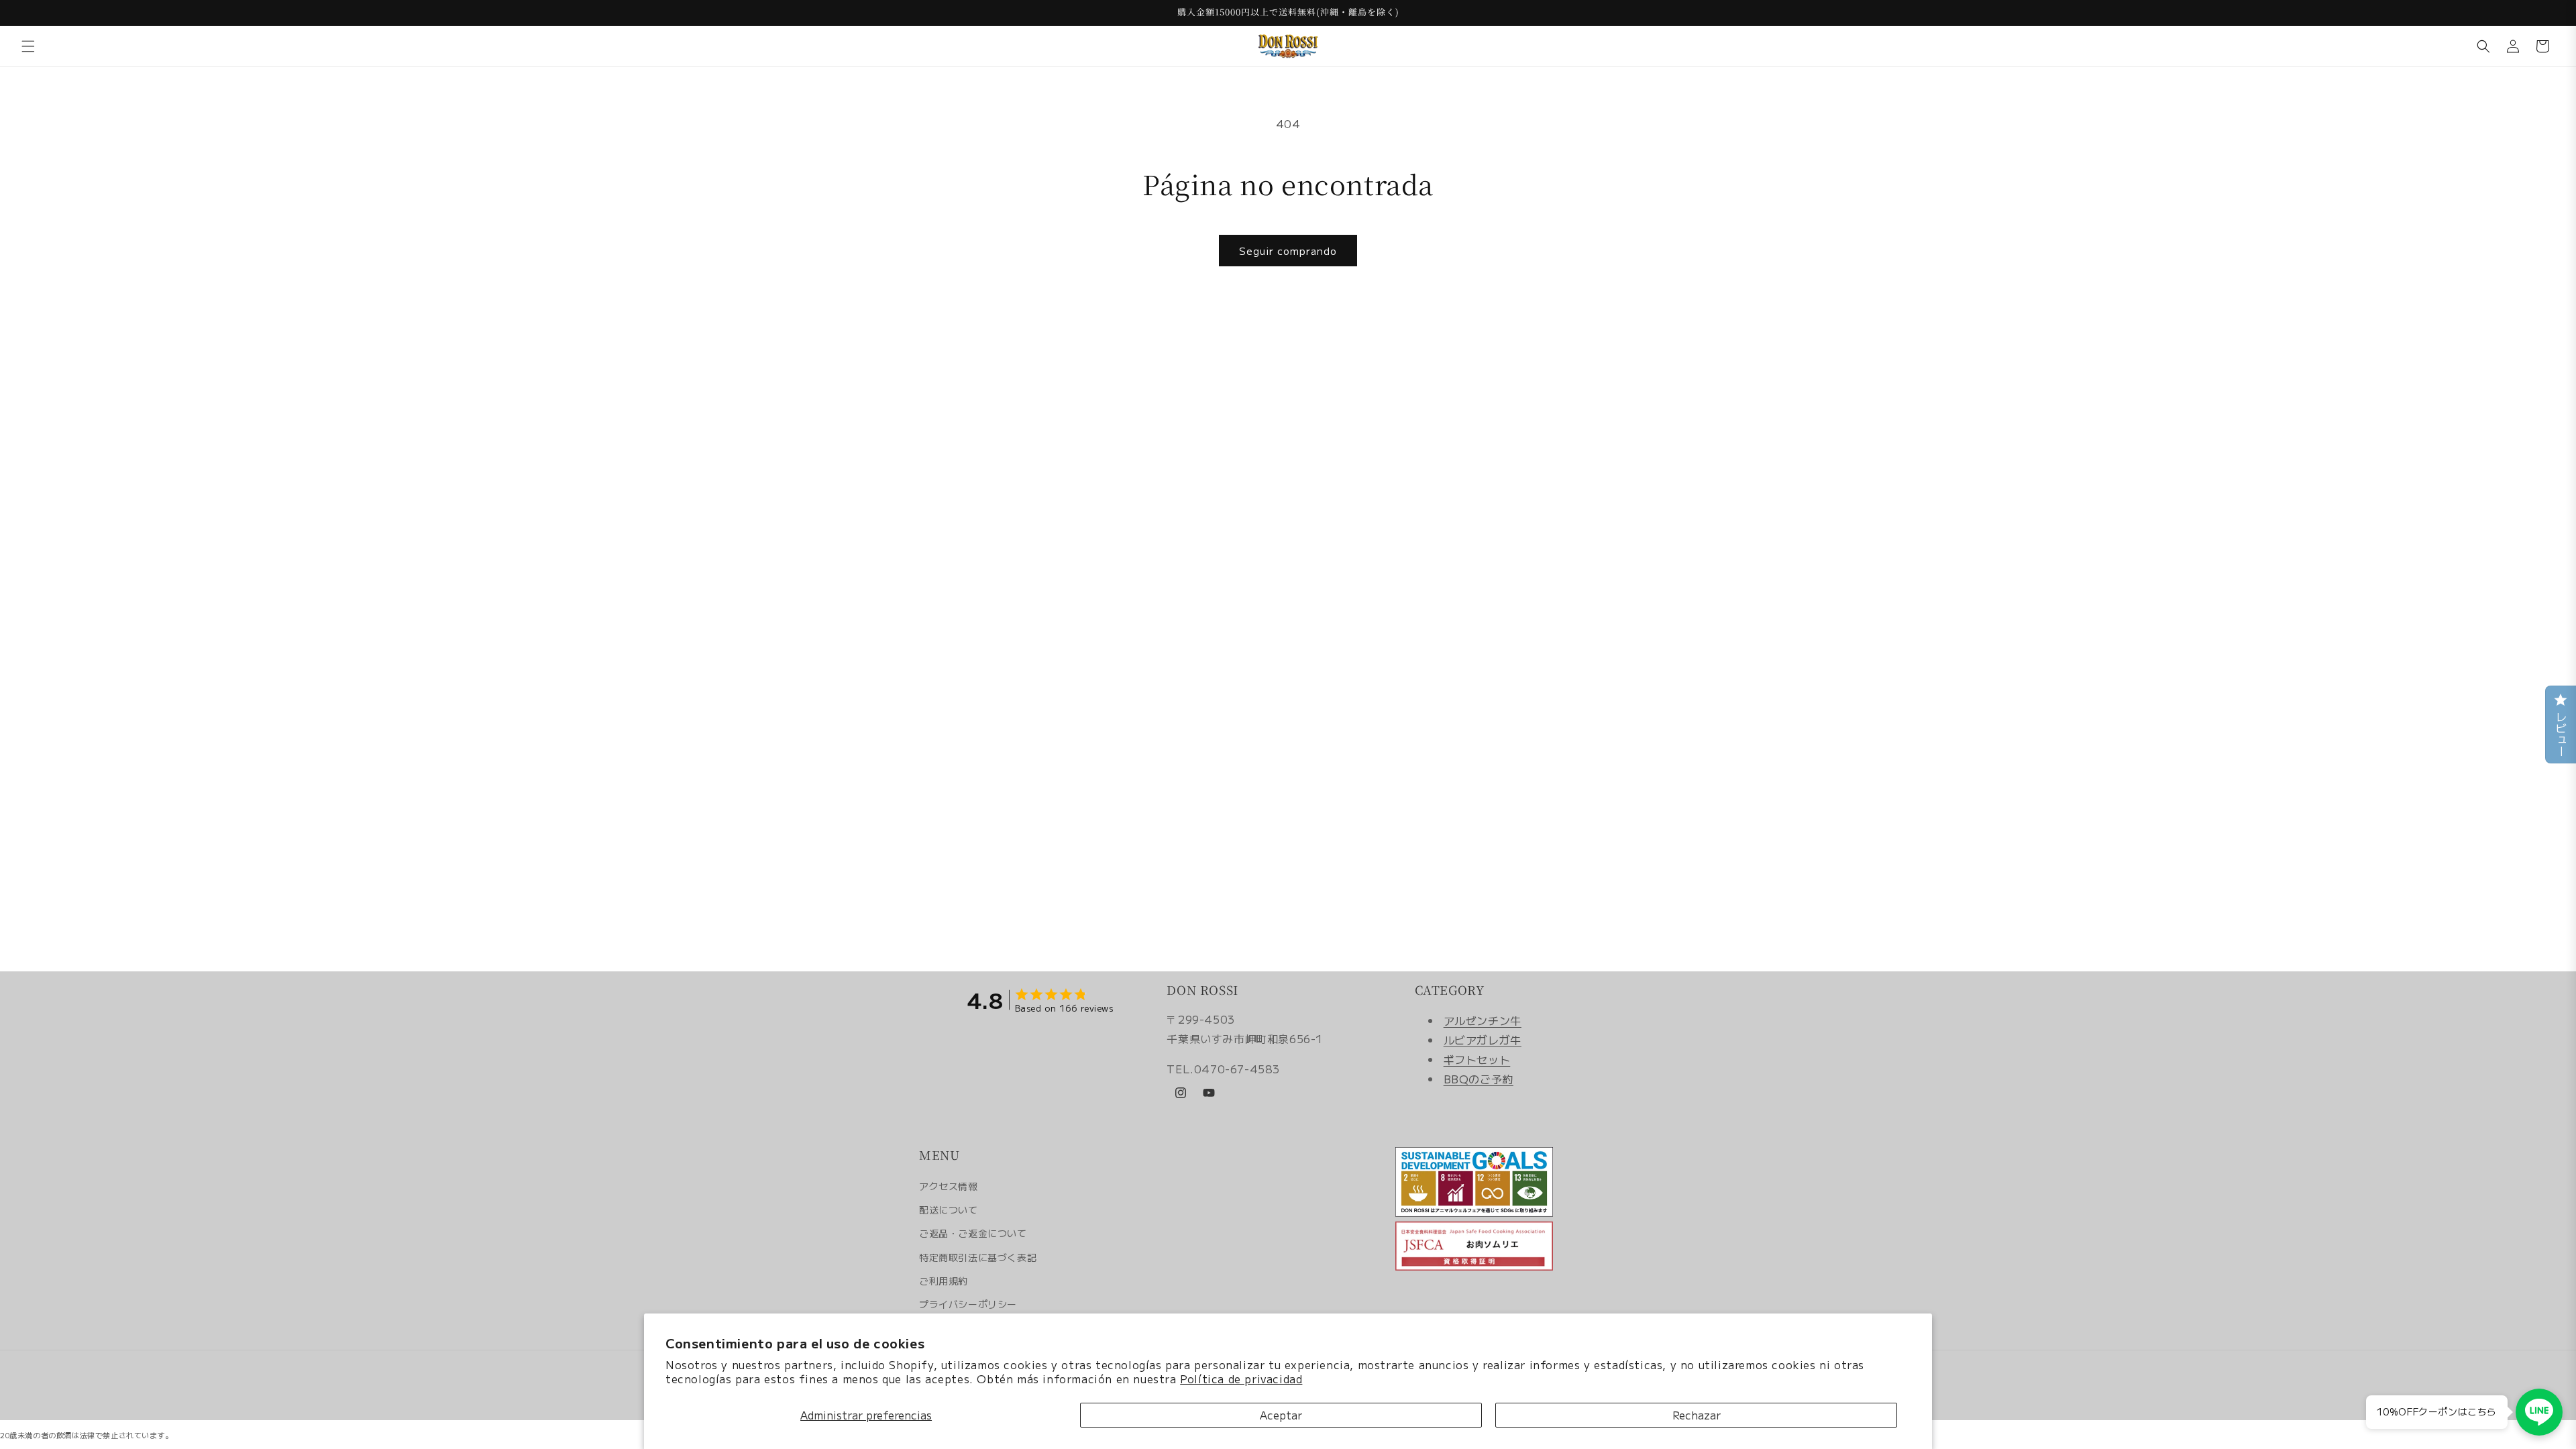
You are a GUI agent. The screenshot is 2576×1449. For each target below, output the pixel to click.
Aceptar (1281, 1415)
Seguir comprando (1288, 251)
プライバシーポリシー (968, 1304)
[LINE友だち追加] (2539, 1412)
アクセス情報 (949, 1186)
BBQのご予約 (1479, 1079)
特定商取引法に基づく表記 (978, 1257)
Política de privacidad (1241, 1379)
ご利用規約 (944, 1281)
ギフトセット (1477, 1059)
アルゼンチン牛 (1483, 1020)
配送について (949, 1210)
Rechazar (1697, 1415)
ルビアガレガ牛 (1483, 1040)
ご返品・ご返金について (973, 1233)
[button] (28, 46)
